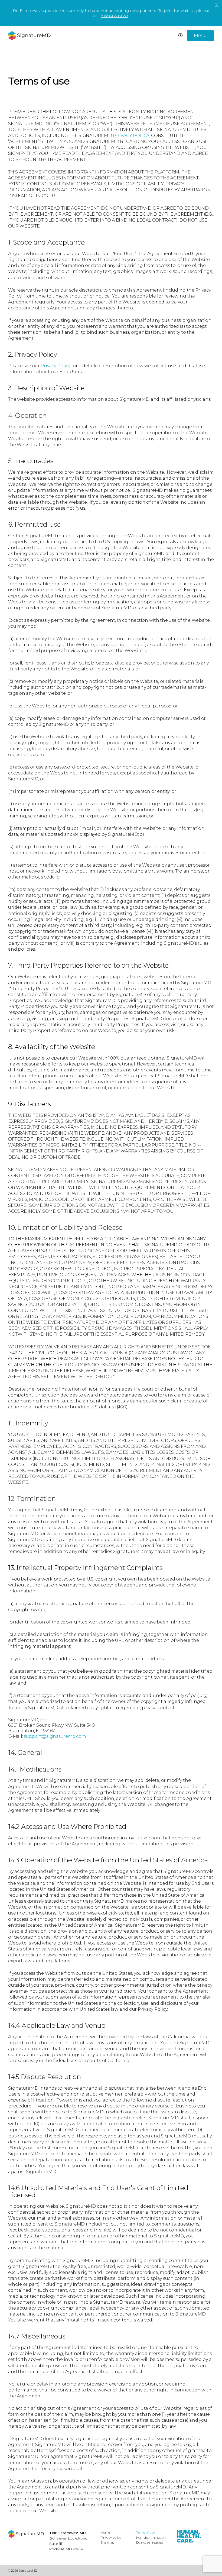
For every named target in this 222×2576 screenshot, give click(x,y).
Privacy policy (111, 2537)
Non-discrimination (151, 2537)
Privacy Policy (56, 366)
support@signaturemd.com (55, 1736)
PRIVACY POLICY (131, 136)
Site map (107, 2542)
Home (105, 2532)
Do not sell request (150, 2542)
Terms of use (145, 2532)
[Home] (26, 2534)
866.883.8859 (114, 16)
